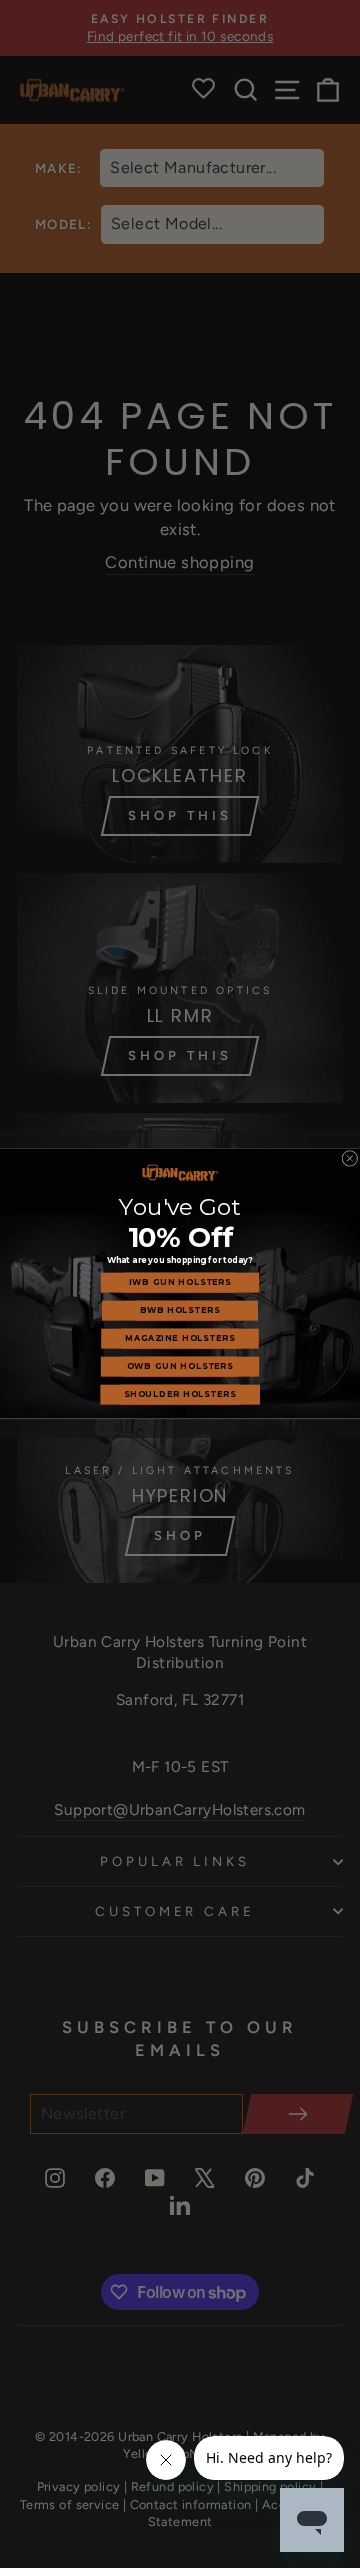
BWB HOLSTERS (180, 1311)
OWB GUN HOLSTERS (180, 1367)
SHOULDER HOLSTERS (180, 1395)
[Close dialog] (350, 1159)
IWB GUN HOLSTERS (180, 1283)
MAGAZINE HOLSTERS (180, 1339)
